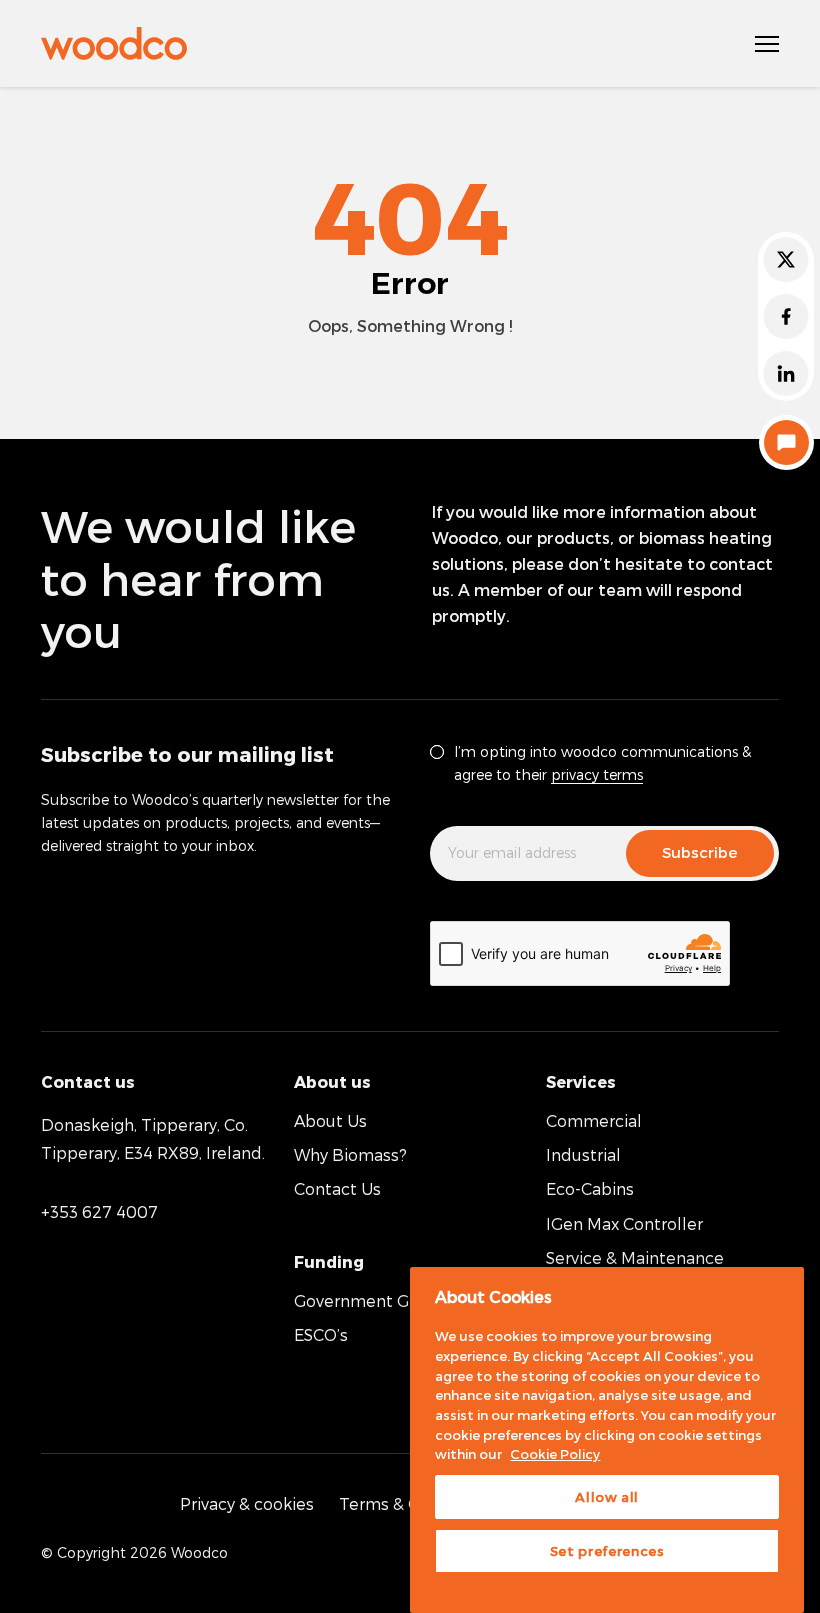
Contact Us (337, 1188)
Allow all (607, 1497)
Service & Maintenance (635, 1257)
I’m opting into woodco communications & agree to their (602, 763)
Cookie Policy (555, 1454)
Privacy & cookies (247, 1503)
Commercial (594, 1120)
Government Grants (371, 1300)
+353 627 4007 (99, 1211)
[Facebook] (786, 316)
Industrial (583, 1154)
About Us (330, 1120)
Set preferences (607, 1551)
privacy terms (597, 774)
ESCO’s (321, 1334)
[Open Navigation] (767, 44)
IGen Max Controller (624, 1223)
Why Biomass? (350, 1154)
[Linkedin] (786, 373)
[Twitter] (786, 259)
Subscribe (700, 852)
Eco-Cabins (590, 1188)
